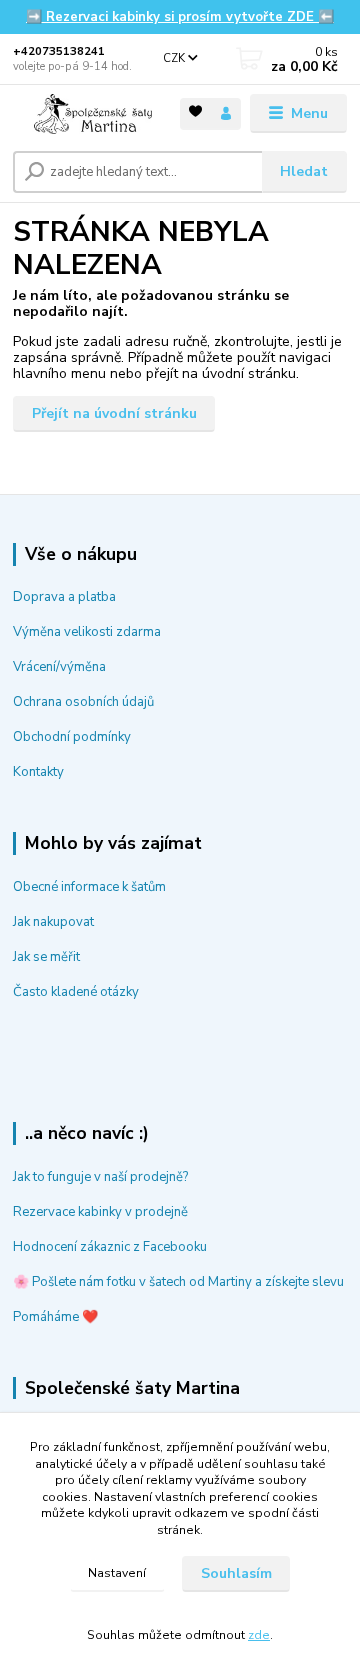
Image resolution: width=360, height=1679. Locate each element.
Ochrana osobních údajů (83, 702)
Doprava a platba (64, 597)
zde (259, 1635)
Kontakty (38, 772)
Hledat (304, 171)
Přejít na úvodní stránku (114, 413)
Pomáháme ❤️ (55, 1317)
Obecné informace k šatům (89, 887)
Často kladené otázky (76, 992)
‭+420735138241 (59, 51)
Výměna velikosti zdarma (87, 632)
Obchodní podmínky (72, 737)
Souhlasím (236, 1573)
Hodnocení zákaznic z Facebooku (110, 1247)
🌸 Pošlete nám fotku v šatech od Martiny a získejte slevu (178, 1282)
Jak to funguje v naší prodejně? (100, 1177)
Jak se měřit (46, 957)
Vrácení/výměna (59, 667)
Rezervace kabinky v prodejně (100, 1212)
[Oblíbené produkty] (195, 112)
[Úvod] (82, 114)
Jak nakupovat (53, 922)
